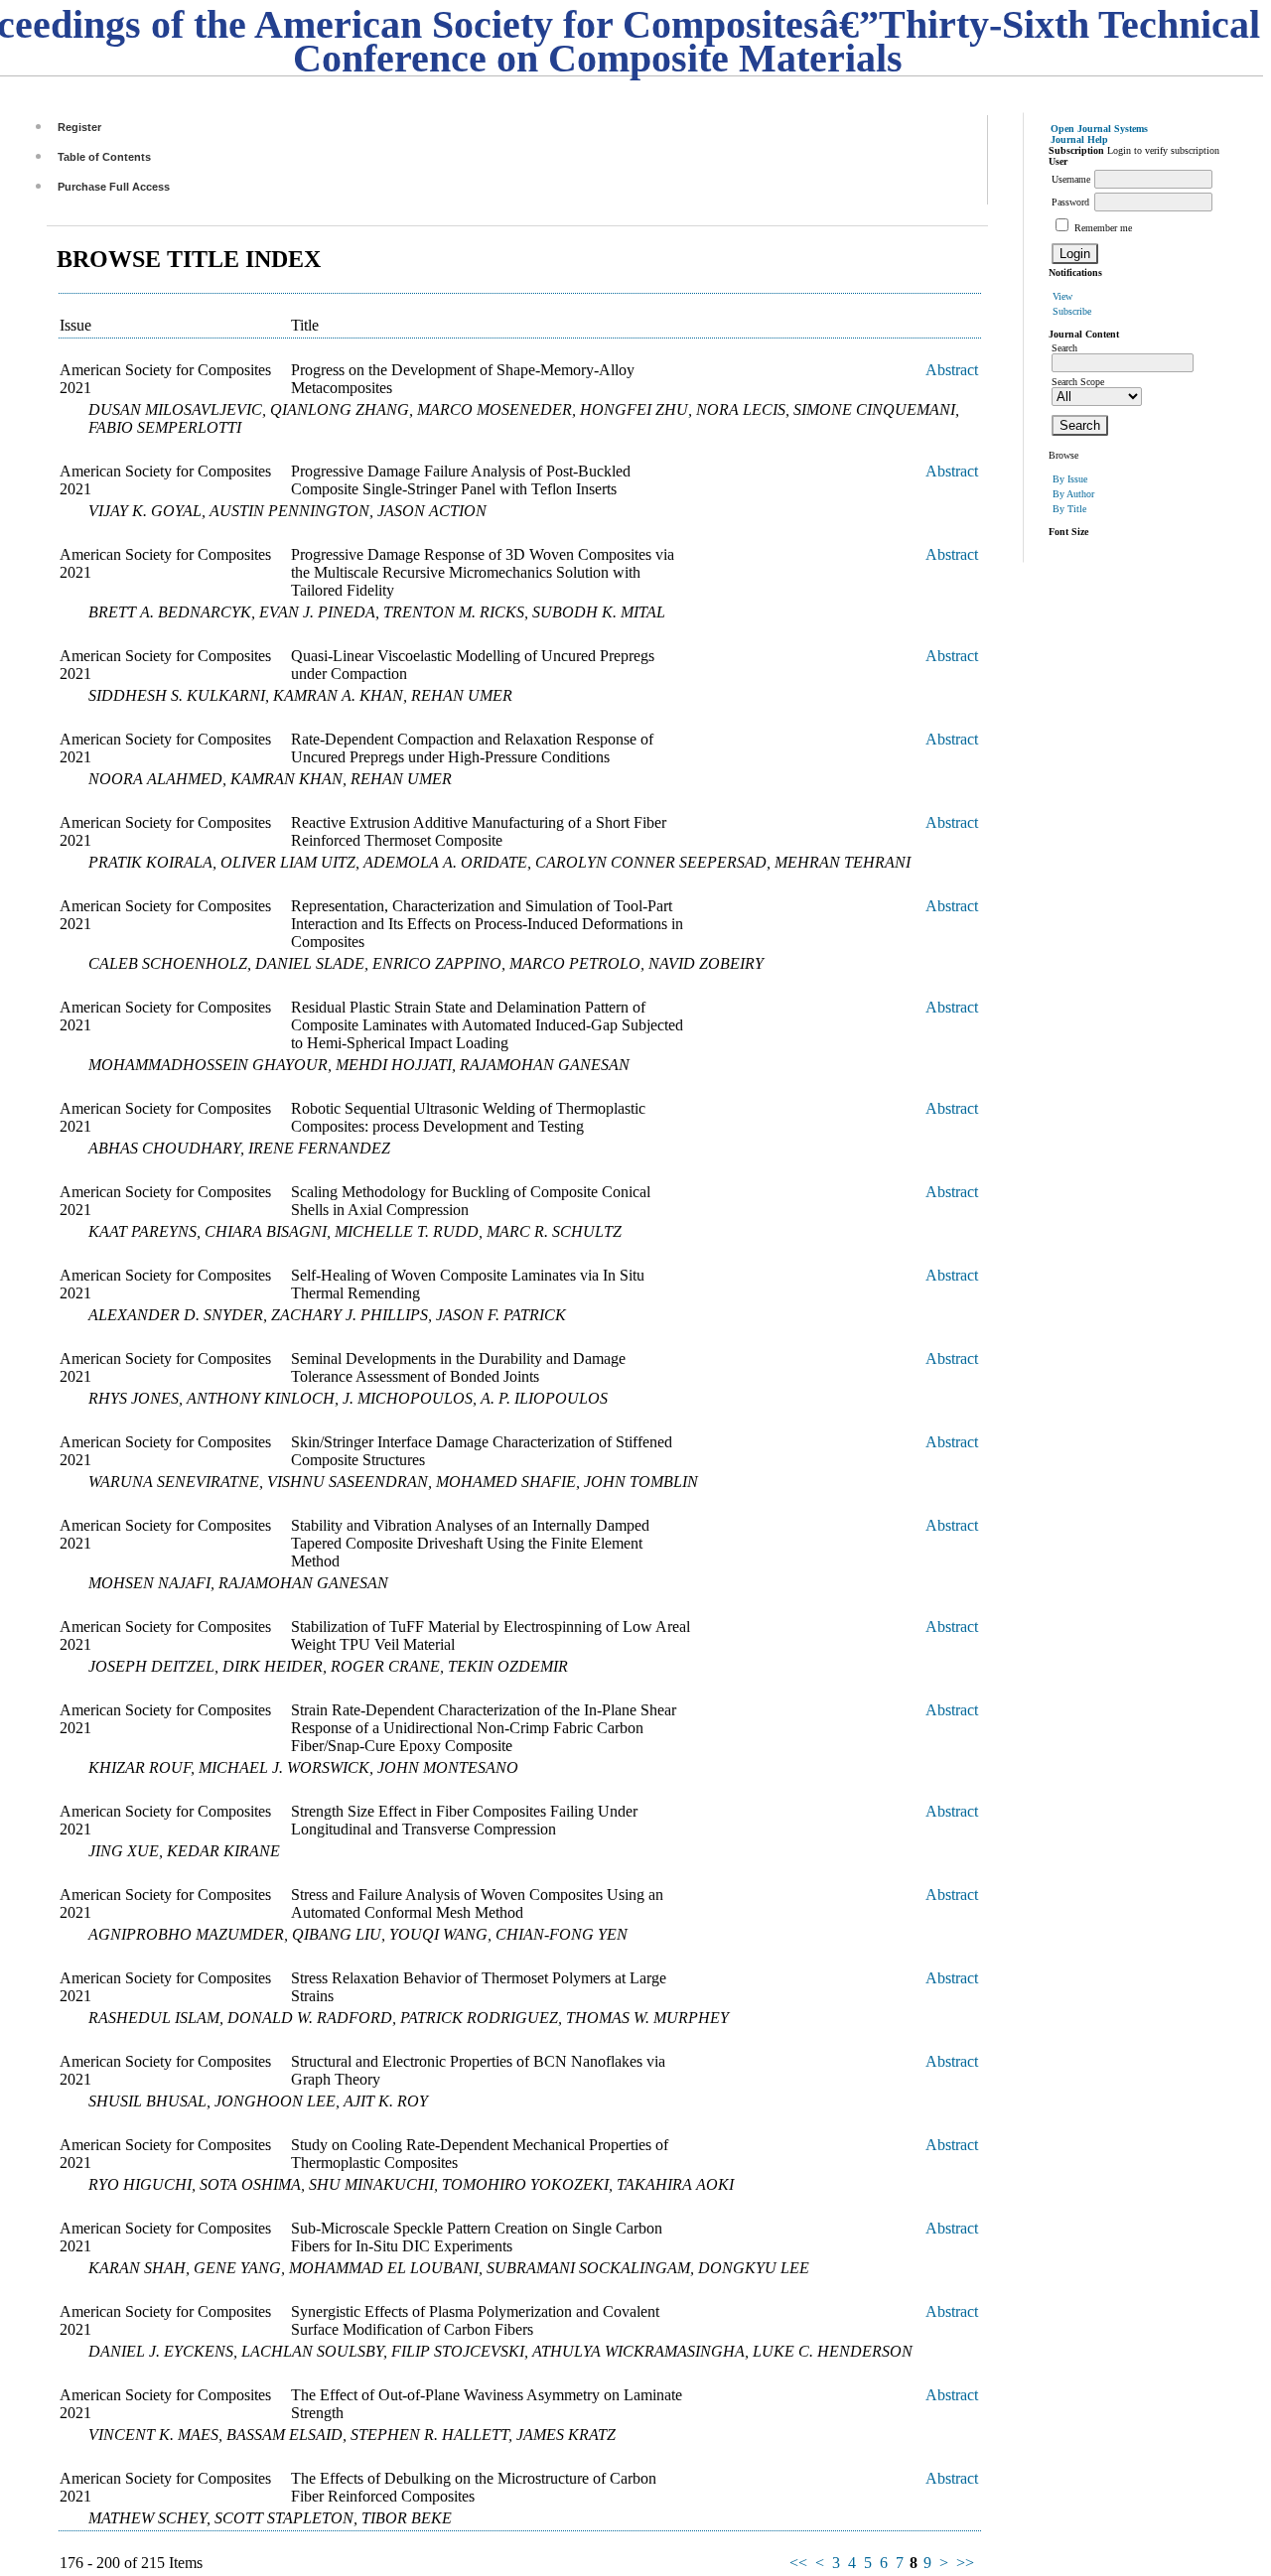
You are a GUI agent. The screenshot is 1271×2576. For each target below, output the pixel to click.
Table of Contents (104, 157)
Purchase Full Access (114, 187)
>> (965, 2563)
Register (79, 127)
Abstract (952, 370)
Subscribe (1072, 311)
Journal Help (1079, 139)
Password (1070, 202)
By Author (1073, 494)
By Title (1069, 509)
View (1062, 296)
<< (798, 2563)
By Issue (1070, 479)
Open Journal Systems (1099, 129)
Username (1071, 179)
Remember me (1103, 228)
